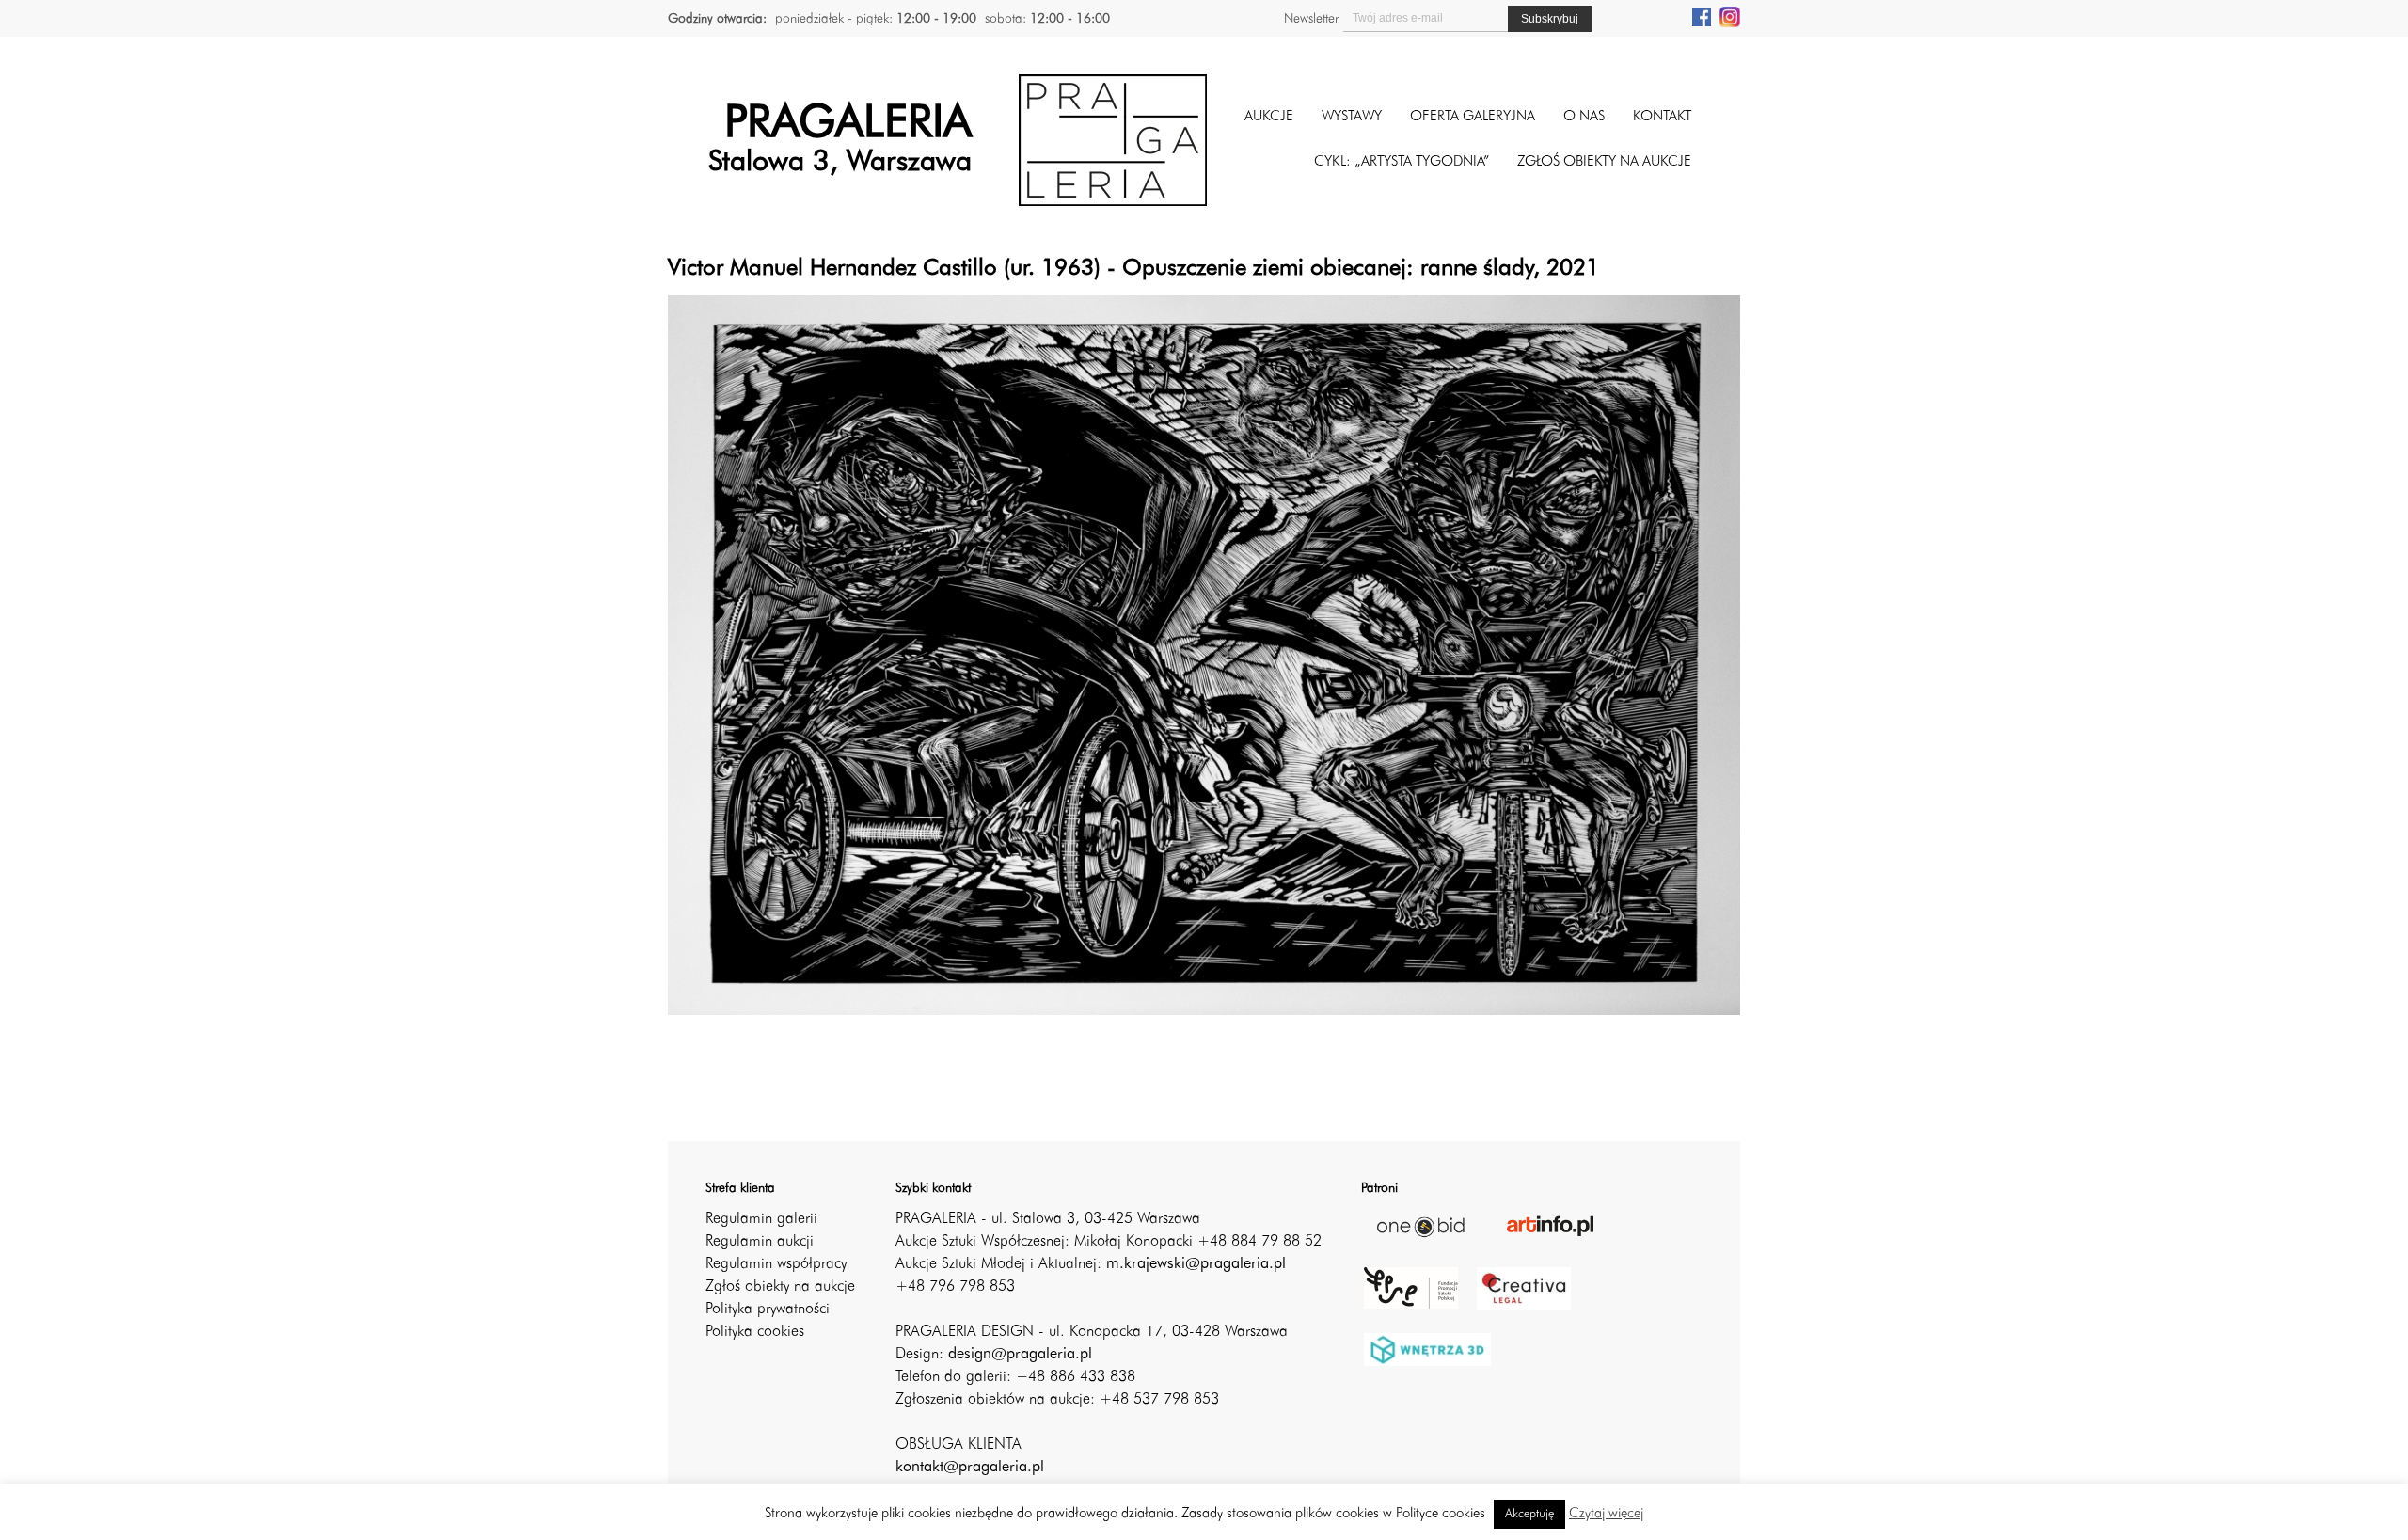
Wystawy (1352, 117)
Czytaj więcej (1606, 1514)
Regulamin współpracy (776, 1264)
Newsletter (1311, 19)
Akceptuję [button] (1529, 1514)
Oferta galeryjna (1473, 117)
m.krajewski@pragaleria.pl (1196, 1264)
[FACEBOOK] (1702, 16)
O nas (1584, 117)
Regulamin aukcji (760, 1242)
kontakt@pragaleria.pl (970, 1468)
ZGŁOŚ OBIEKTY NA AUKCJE (1604, 162)
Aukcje (1269, 117)
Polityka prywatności (768, 1310)
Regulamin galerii (761, 1219)
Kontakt (1662, 117)
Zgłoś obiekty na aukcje (780, 1287)
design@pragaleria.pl (1020, 1355)
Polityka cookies (755, 1332)
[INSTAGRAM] (1730, 16)
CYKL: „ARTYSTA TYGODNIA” (1402, 162)
